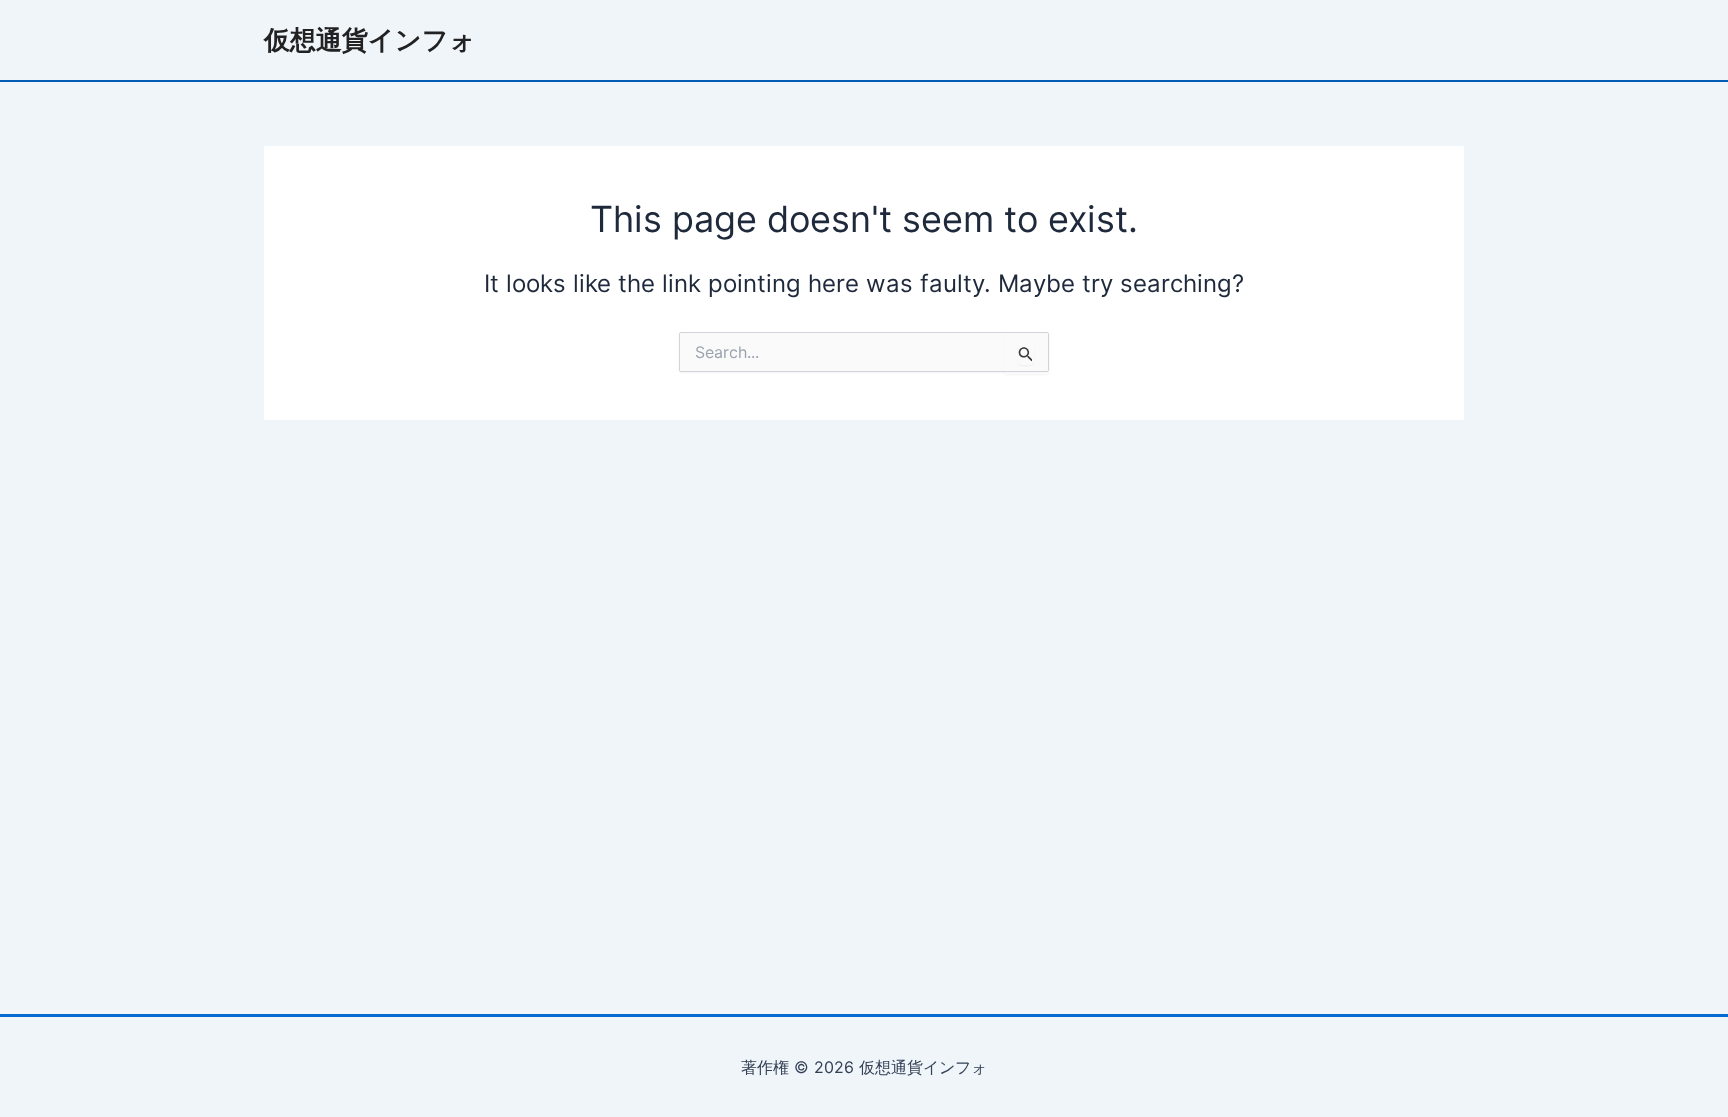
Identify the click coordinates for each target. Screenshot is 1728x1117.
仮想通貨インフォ (370, 39)
